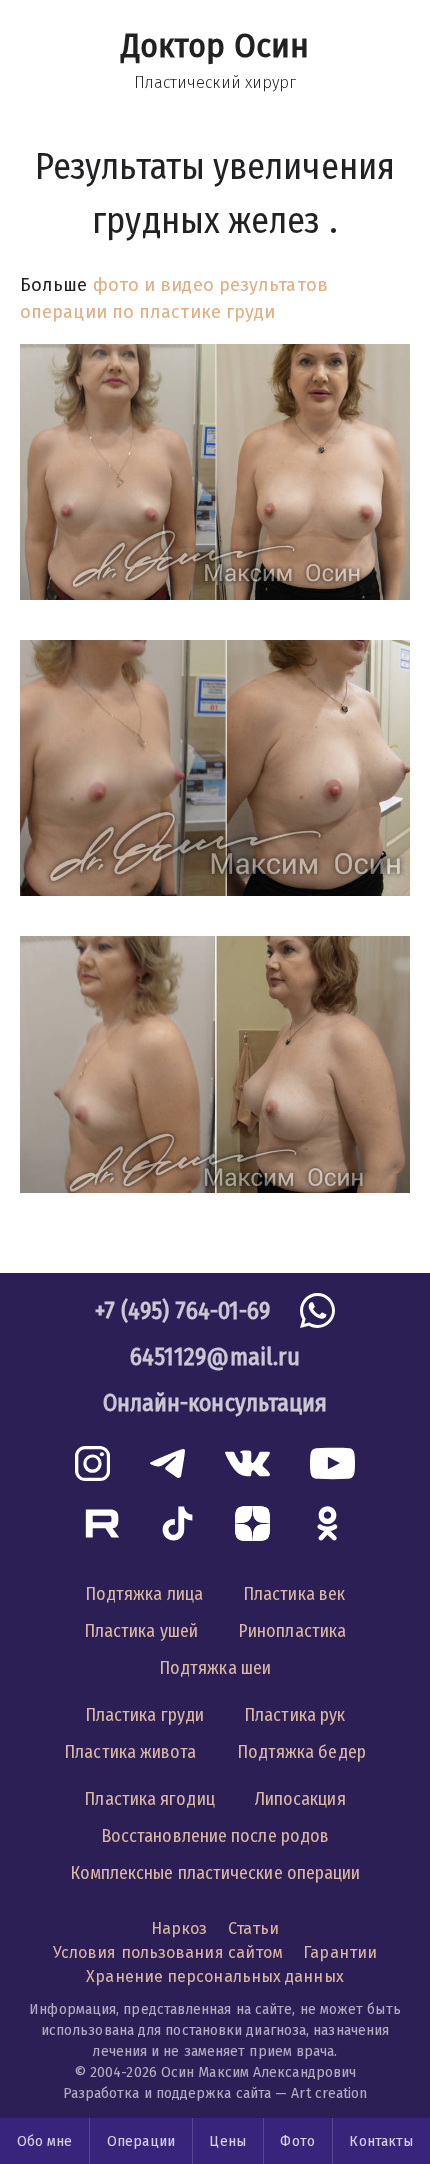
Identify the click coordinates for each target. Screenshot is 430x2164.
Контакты (381, 2141)
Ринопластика (292, 1631)
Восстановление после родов (215, 1836)
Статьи (254, 1928)
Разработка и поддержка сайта (167, 2093)
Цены (227, 2141)
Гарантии (340, 1952)
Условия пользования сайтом (168, 1952)
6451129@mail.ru (215, 1357)
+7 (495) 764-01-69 (183, 1311)
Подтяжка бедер (301, 1752)
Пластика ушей (141, 1631)
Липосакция (300, 1799)
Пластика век (294, 1594)
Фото (297, 2141)
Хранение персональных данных (215, 1976)
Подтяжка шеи (215, 1668)
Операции (141, 2141)
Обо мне (45, 2141)
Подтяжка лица (144, 1594)
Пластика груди (144, 1715)
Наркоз (179, 1928)
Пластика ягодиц (149, 1799)
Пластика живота (130, 1752)
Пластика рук (294, 1715)
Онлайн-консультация (215, 1403)
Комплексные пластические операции (215, 1873)
